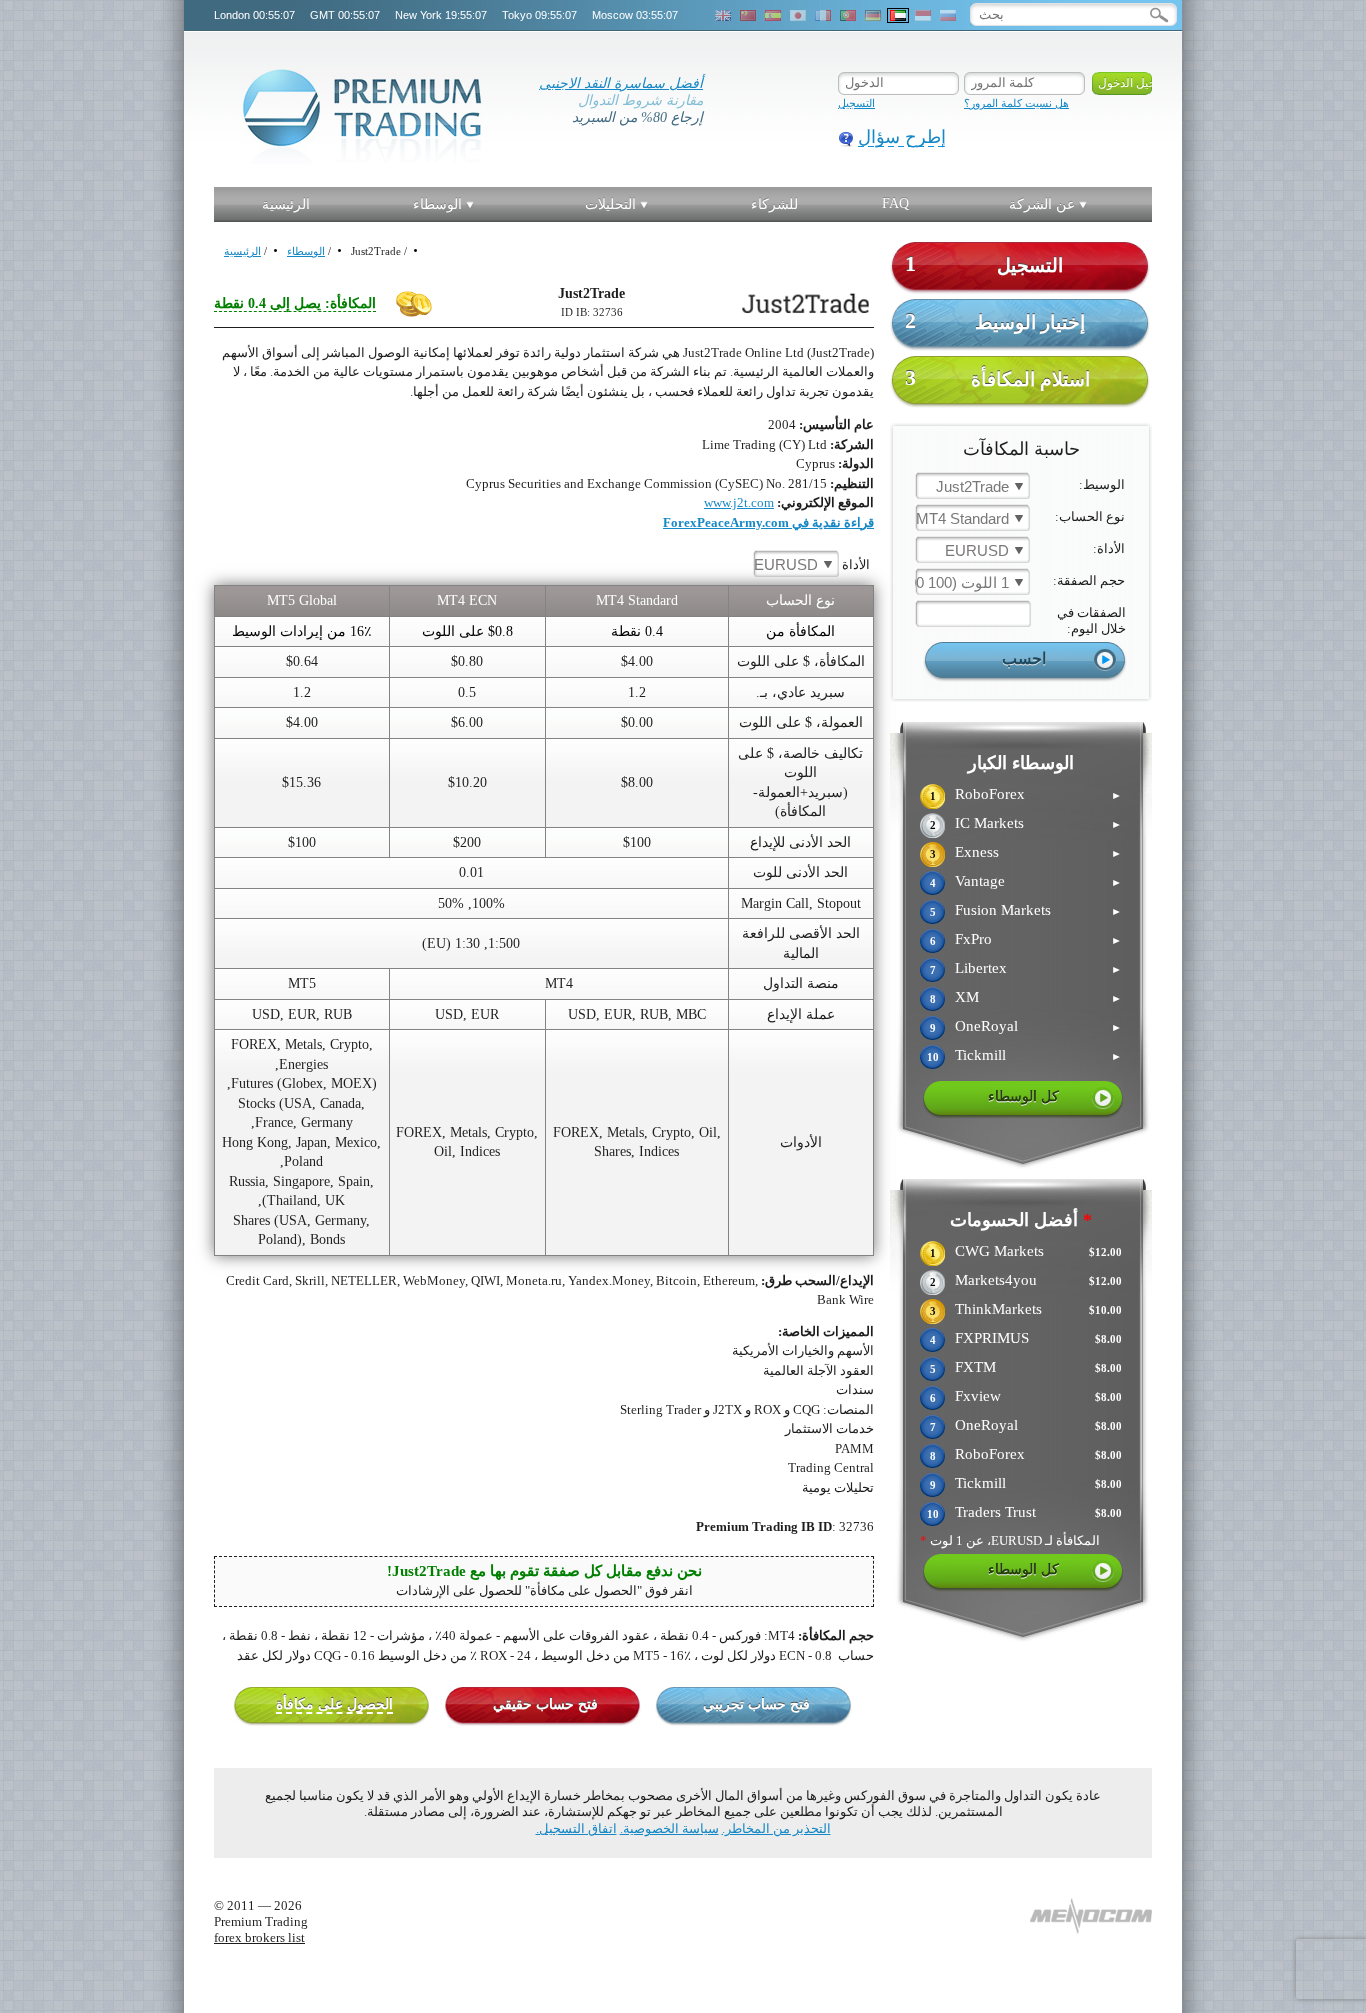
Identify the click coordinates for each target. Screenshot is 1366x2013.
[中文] (748, 15)
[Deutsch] (873, 15)
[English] (723, 15)
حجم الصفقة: (1089, 580)
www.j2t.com (739, 502)
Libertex (981, 968)
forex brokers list (259, 1937)
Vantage (980, 881)
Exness (977, 852)
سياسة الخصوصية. (669, 1828)
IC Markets (989, 823)
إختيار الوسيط (995, 320)
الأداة (812, 564)
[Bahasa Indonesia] (923, 15)
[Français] (823, 15)
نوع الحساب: (1090, 516)
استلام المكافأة (997, 377)
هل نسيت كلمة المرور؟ (1016, 103)
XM (967, 997)
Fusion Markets (1003, 910)
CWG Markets (999, 1251)
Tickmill (980, 1055)
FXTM (975, 1367)
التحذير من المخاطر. (776, 1828)
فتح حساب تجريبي (756, 1704)
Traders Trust (995, 1512)
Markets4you (996, 1280)
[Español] (773, 15)
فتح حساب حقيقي (545, 1704)
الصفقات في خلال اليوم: (1091, 620)
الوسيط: (1102, 484)
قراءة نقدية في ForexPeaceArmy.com (768, 522)
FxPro (973, 939)
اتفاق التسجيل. (576, 1828)
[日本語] (798, 15)
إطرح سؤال (902, 137)
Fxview (978, 1396)
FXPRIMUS (992, 1338)
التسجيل (856, 103)
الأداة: (1109, 548)
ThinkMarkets (998, 1309)
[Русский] (948, 15)
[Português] (848, 15)
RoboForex (990, 794)
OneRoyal (986, 1026)
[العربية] (898, 15)
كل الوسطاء (1023, 1096)
